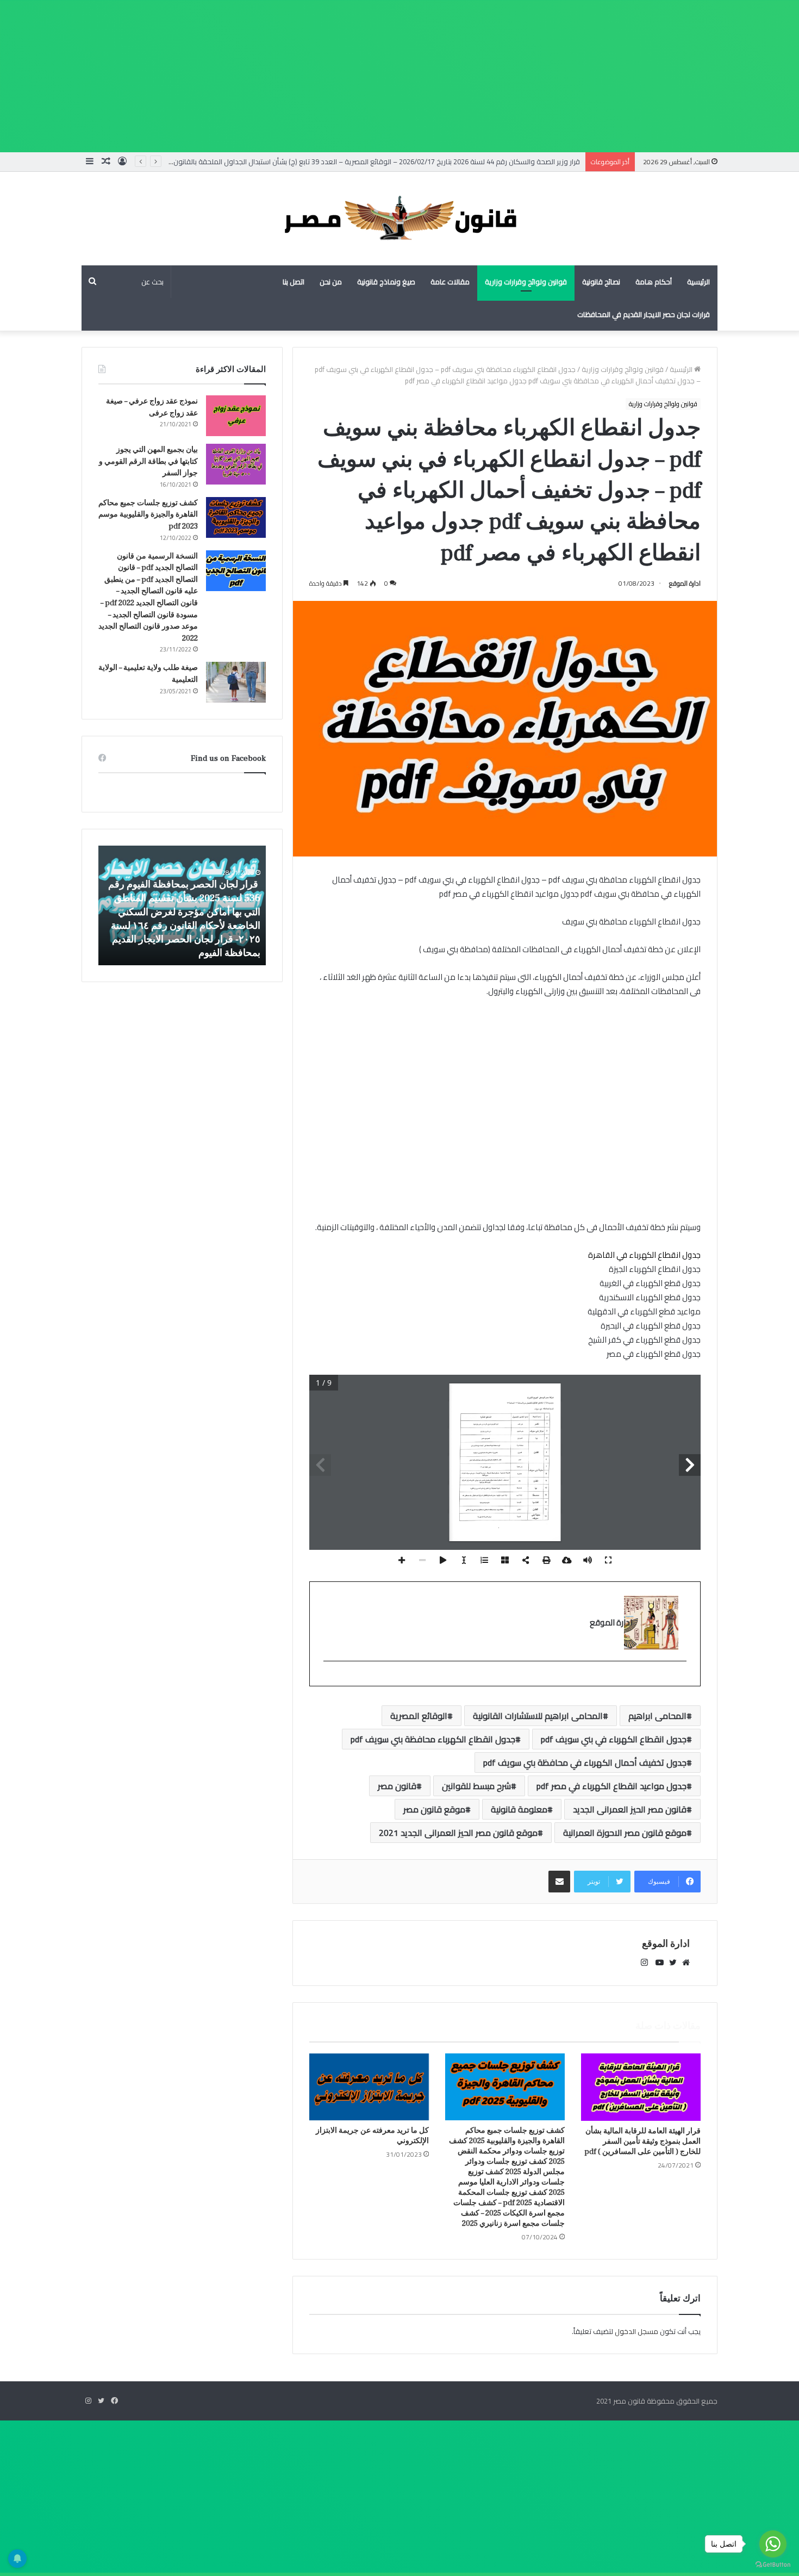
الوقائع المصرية (419, 1716)
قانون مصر (397, 1786)
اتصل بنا (294, 282)
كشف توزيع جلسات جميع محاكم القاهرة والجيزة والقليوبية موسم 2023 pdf (148, 515)
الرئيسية (698, 282)
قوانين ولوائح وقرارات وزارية (526, 282)
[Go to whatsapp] (773, 2544)
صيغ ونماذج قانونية (386, 282)
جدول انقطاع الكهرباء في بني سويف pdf (614, 1739)
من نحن (331, 282)
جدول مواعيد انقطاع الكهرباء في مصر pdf (611, 1786)
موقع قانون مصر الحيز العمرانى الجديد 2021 (458, 1833)
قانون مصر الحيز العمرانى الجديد (630, 1809)
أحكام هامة (654, 282)
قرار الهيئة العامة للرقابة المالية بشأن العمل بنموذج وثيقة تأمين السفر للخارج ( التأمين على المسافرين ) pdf (642, 2142)
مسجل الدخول (636, 2331)
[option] (182, 905)
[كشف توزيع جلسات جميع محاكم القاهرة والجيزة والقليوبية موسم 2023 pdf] (236, 517)
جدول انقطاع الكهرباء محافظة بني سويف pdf (433, 1739)
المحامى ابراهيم (657, 1716)
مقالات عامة (450, 282)
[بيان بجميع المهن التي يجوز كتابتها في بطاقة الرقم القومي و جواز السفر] (236, 464)
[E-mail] (681, 1679)
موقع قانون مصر (434, 1809)
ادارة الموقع (685, 583)
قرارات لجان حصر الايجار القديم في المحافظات (644, 314)
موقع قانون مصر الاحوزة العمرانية (625, 1833)
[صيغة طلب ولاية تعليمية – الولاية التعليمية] (236, 682)
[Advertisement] (473, 76)
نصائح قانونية (601, 282)
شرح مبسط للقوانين (476, 1786)
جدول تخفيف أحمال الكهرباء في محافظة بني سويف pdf (585, 1762)
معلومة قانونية (519, 1809)
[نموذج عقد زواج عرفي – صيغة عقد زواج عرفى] (236, 416)
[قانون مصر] (399, 219)
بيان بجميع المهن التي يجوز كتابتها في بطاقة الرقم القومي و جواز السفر (148, 461)
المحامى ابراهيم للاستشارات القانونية (538, 1716)
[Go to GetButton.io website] (773, 2565)
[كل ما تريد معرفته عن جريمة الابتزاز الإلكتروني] (369, 2087)
